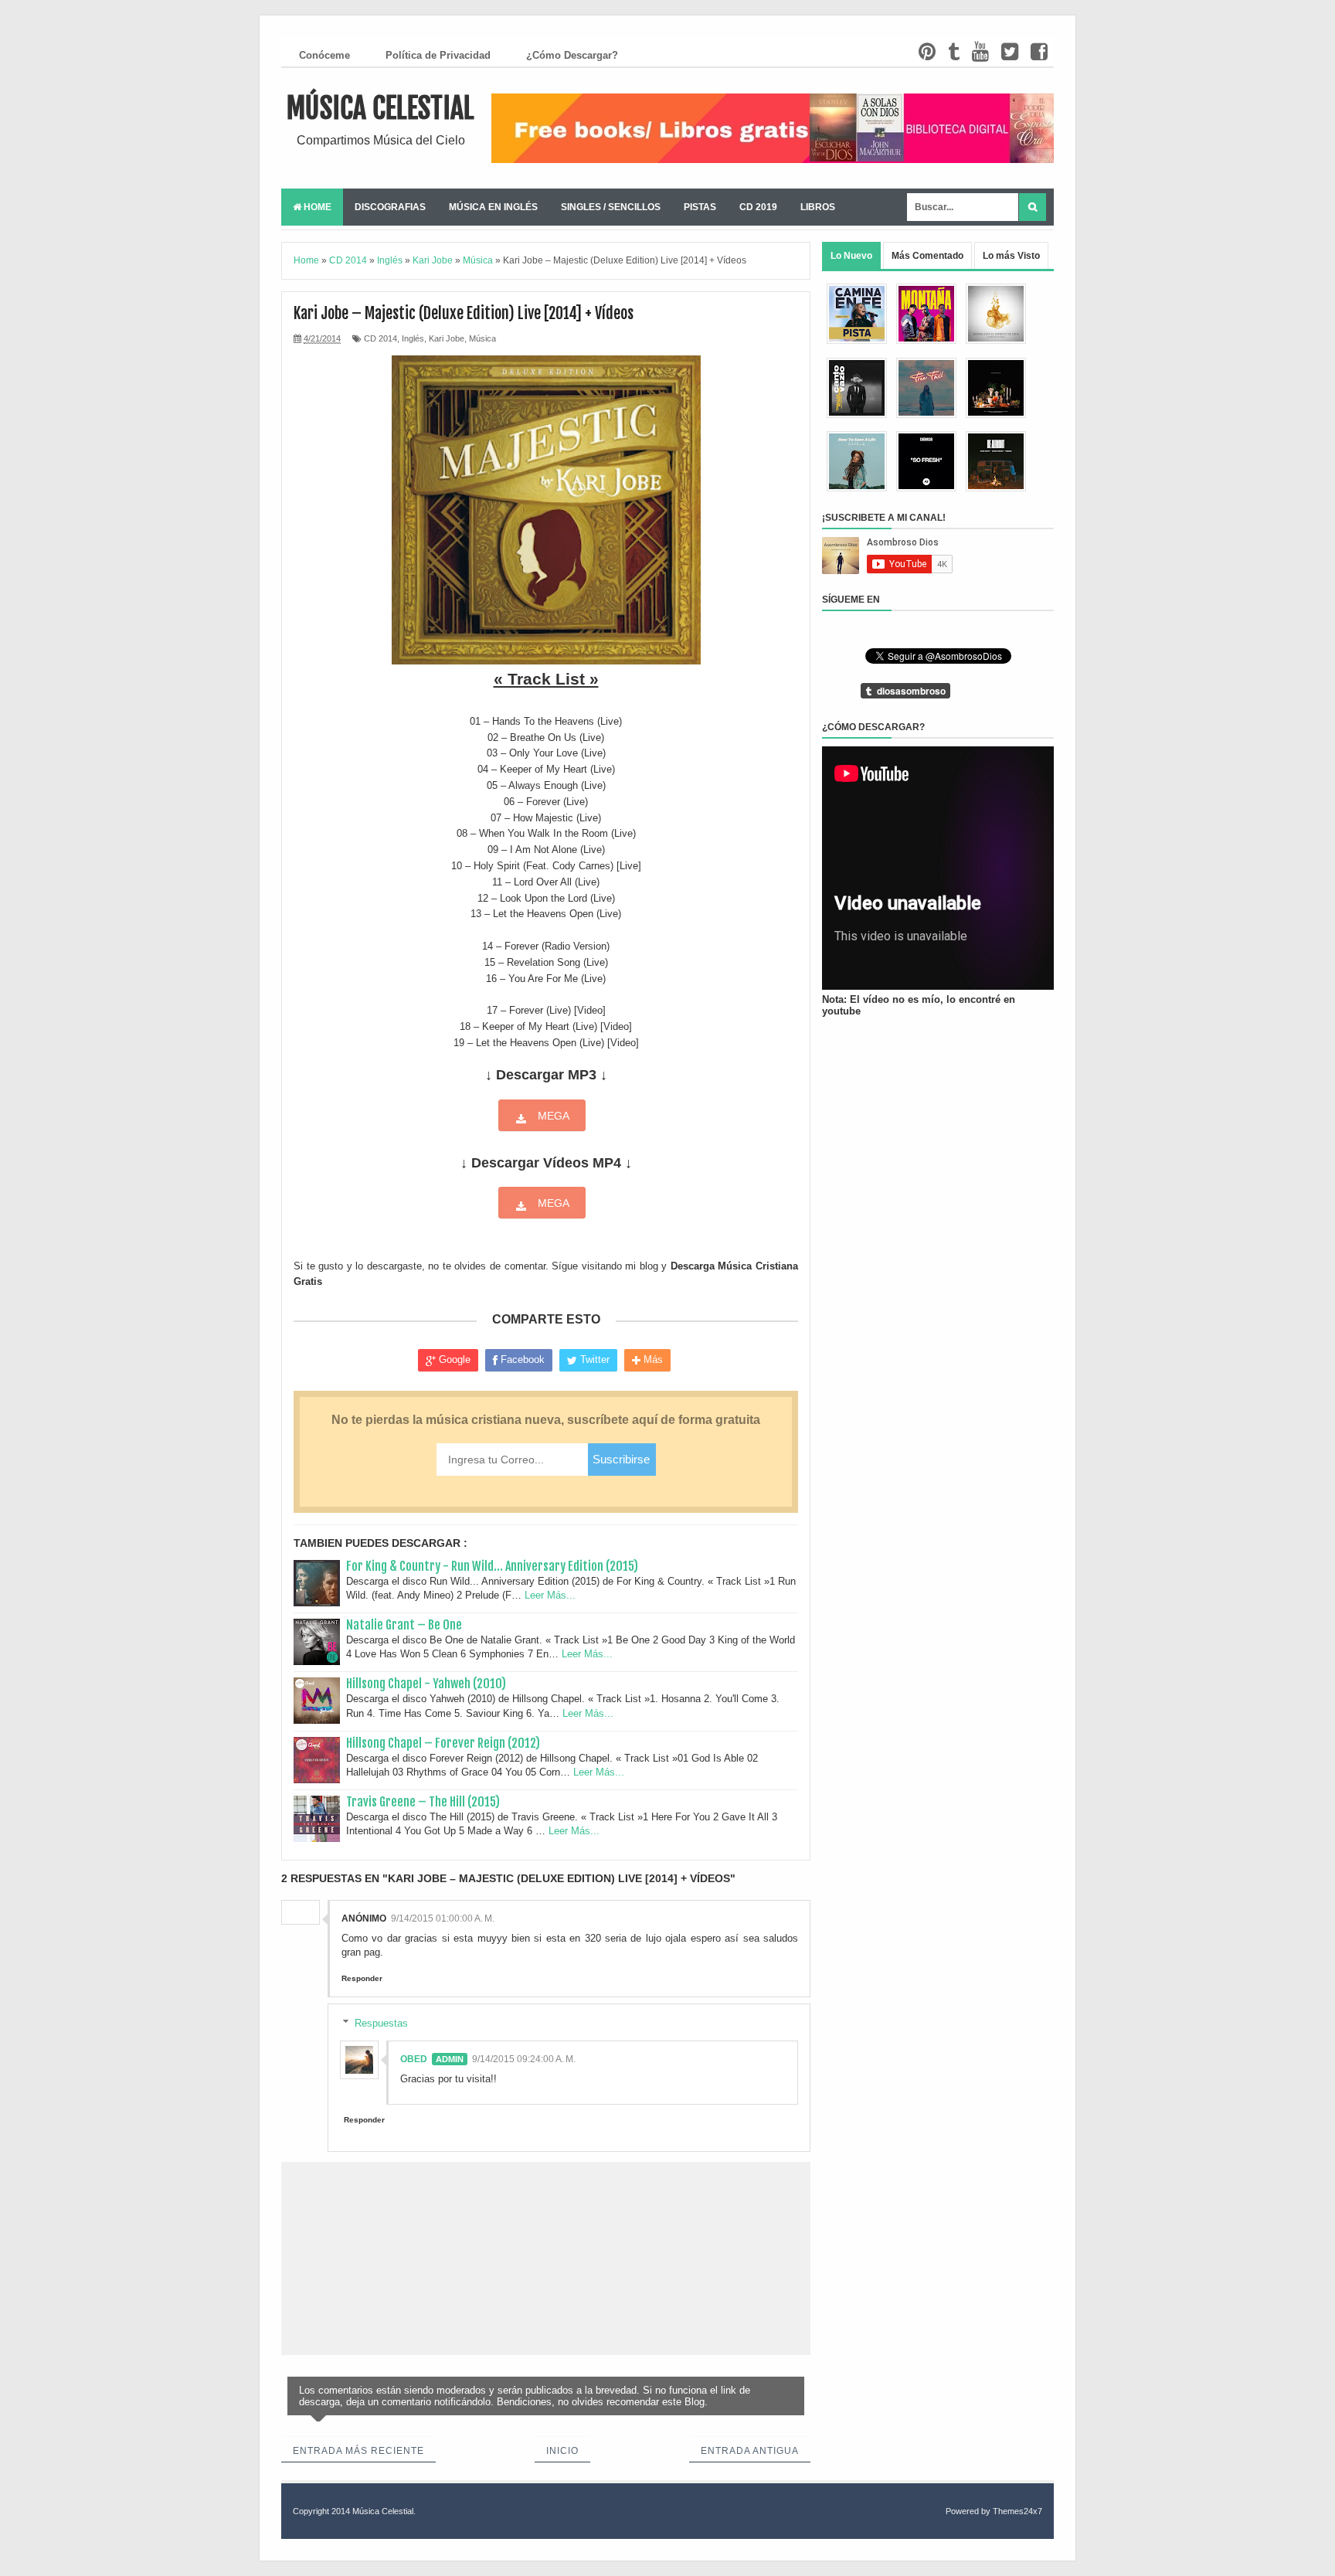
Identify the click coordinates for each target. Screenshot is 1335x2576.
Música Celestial (380, 109)
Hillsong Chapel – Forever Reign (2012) (443, 1743)
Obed (414, 2059)
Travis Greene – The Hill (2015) (423, 1802)
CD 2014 (380, 338)
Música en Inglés (493, 207)
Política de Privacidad (438, 55)
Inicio (562, 2451)
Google (453, 1359)
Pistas (700, 207)
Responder (362, 1978)
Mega (552, 1116)
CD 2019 (758, 207)
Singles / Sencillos (611, 207)
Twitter (593, 1359)
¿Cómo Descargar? (572, 55)
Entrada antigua (750, 2451)
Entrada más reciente (358, 2451)
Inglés (413, 338)
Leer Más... (550, 1595)
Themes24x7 (1017, 2511)
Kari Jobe (447, 338)
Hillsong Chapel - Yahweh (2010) (426, 1684)
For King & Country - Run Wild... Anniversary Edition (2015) (492, 1566)
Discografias (390, 207)
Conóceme (324, 55)
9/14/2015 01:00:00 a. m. (443, 1918)
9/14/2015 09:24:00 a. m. (524, 2059)
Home (316, 207)
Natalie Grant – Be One (404, 1625)
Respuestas (381, 2023)
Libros (818, 207)
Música (482, 338)
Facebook (521, 1359)
